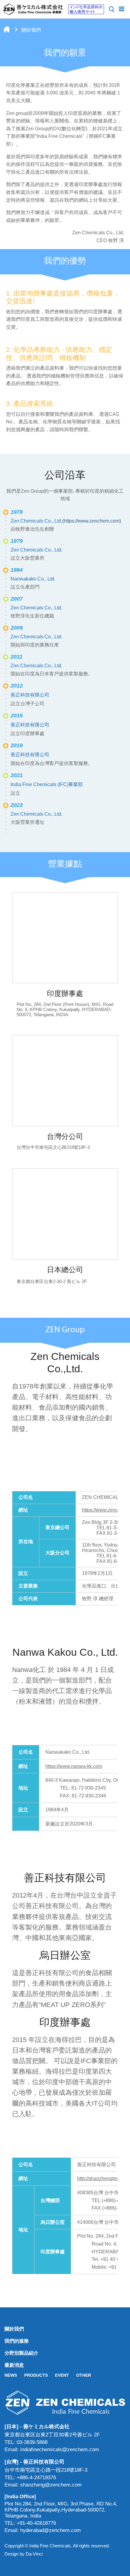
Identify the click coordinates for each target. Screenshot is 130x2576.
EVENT (62, 2375)
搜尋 (112, 9)
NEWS (11, 2375)
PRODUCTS (36, 2375)
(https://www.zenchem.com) (92, 521)
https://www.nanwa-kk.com (74, 1766)
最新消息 (14, 2365)
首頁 (7, 29)
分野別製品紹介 (21, 2353)
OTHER (84, 2375)
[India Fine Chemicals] (54, 9)
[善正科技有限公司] (65, 2402)
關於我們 (14, 2329)
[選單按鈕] (122, 8)
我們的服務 (17, 2341)
